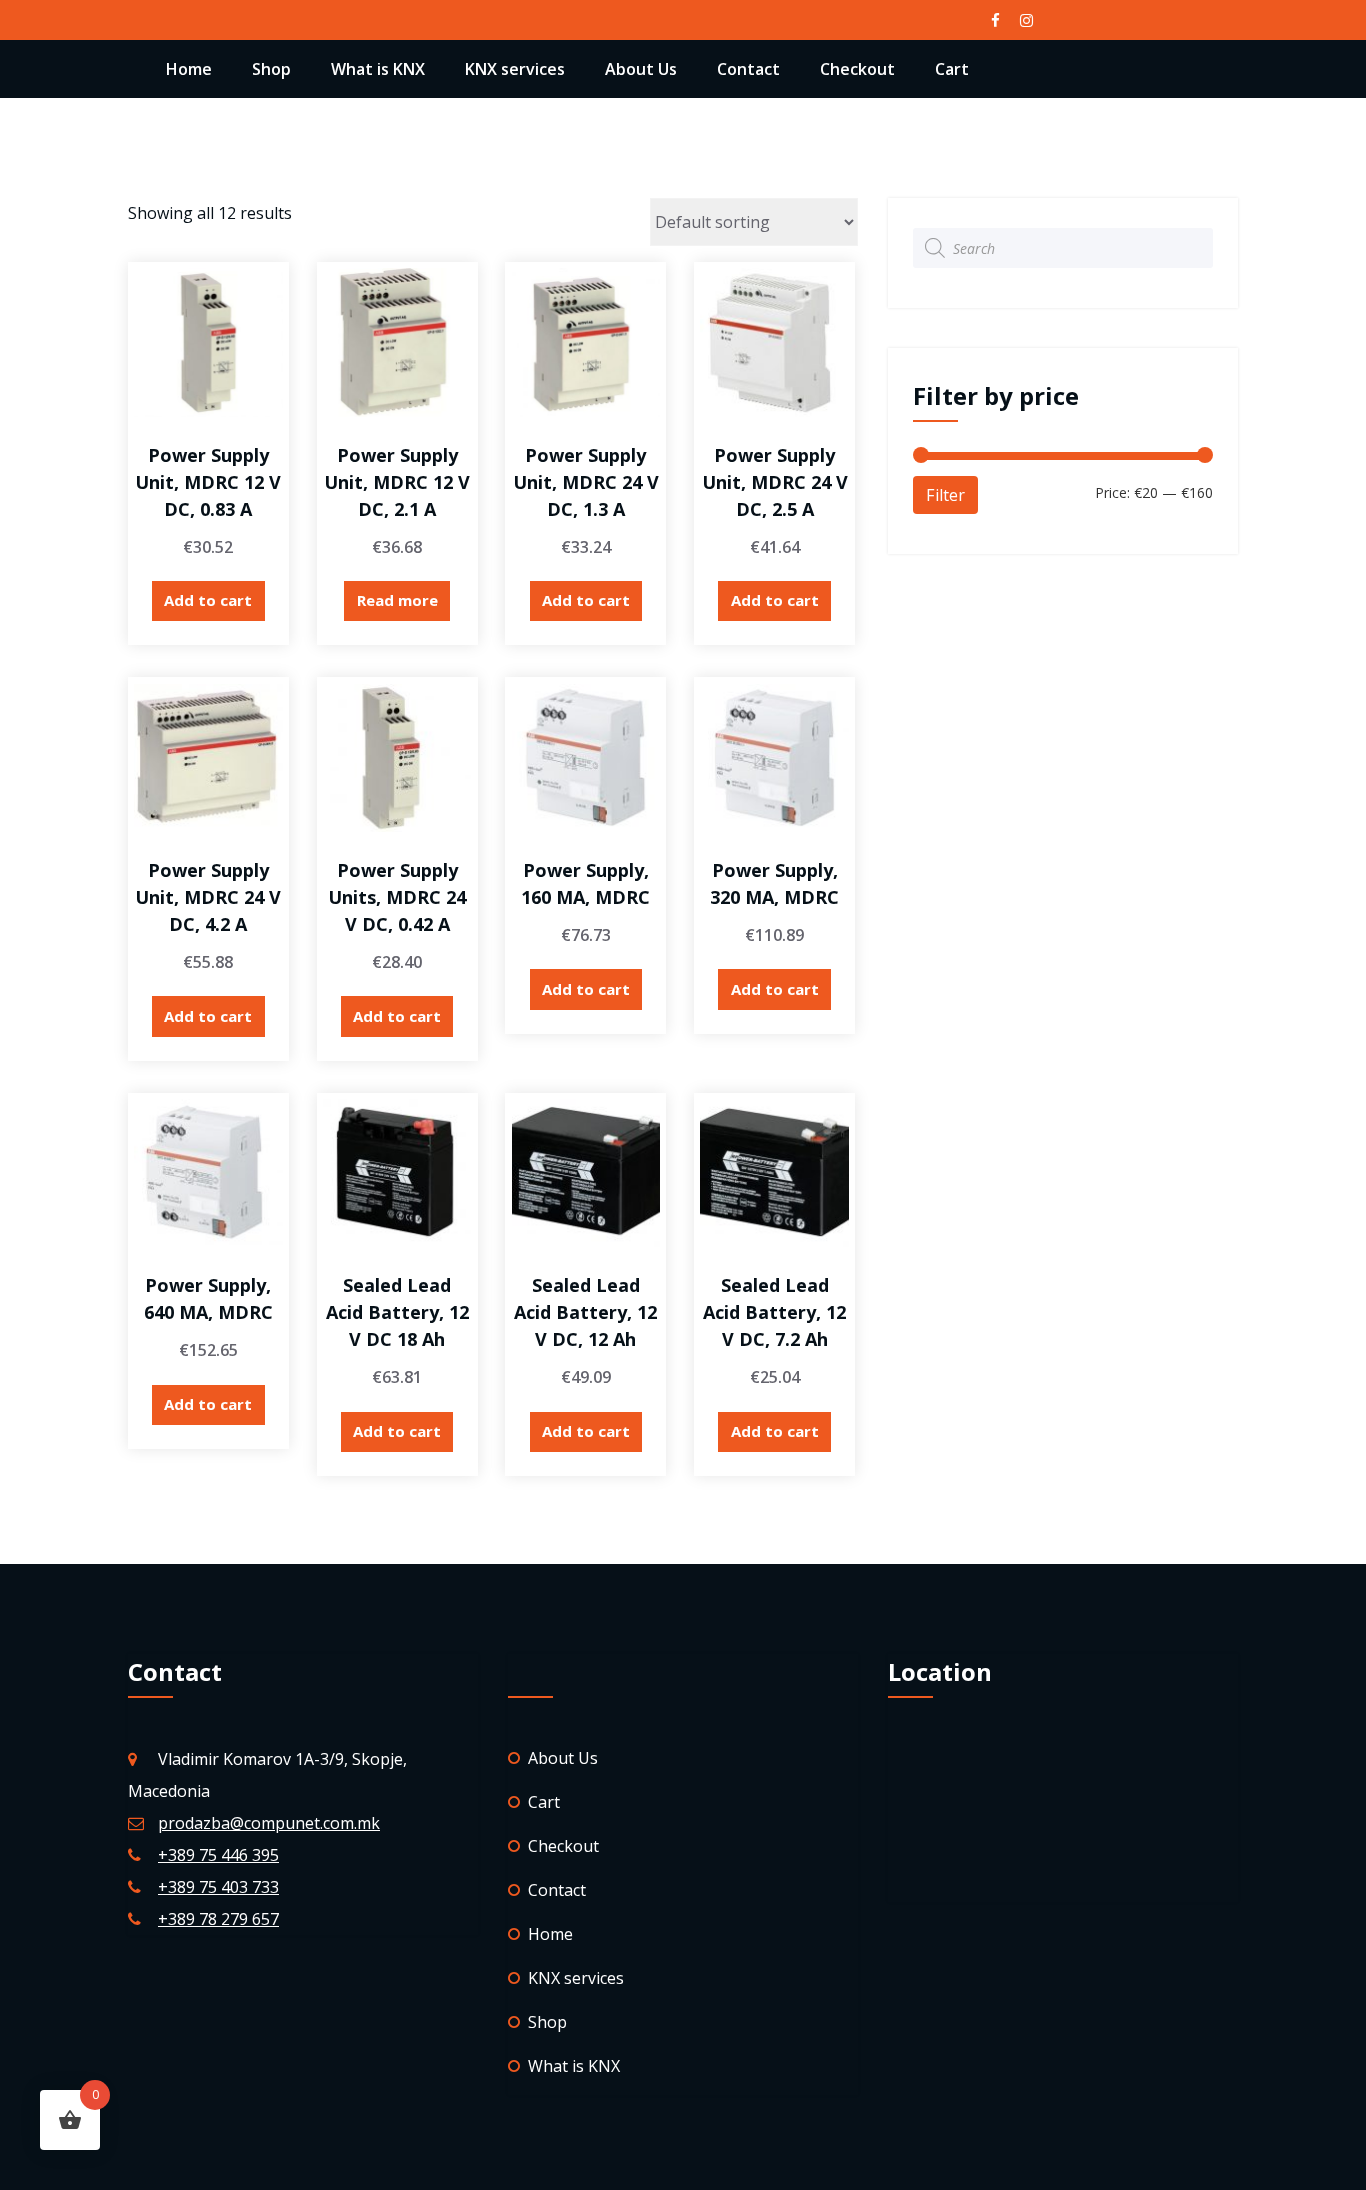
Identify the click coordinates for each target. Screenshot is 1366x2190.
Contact (748, 69)
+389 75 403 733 (218, 1887)
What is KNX (378, 69)
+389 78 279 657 (218, 1919)
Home (189, 69)
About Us (641, 69)
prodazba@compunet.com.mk (269, 1823)
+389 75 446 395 (218, 1855)
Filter (945, 495)
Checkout (857, 69)
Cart (952, 69)
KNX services (515, 69)
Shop (271, 69)
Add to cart (208, 600)
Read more (397, 600)
